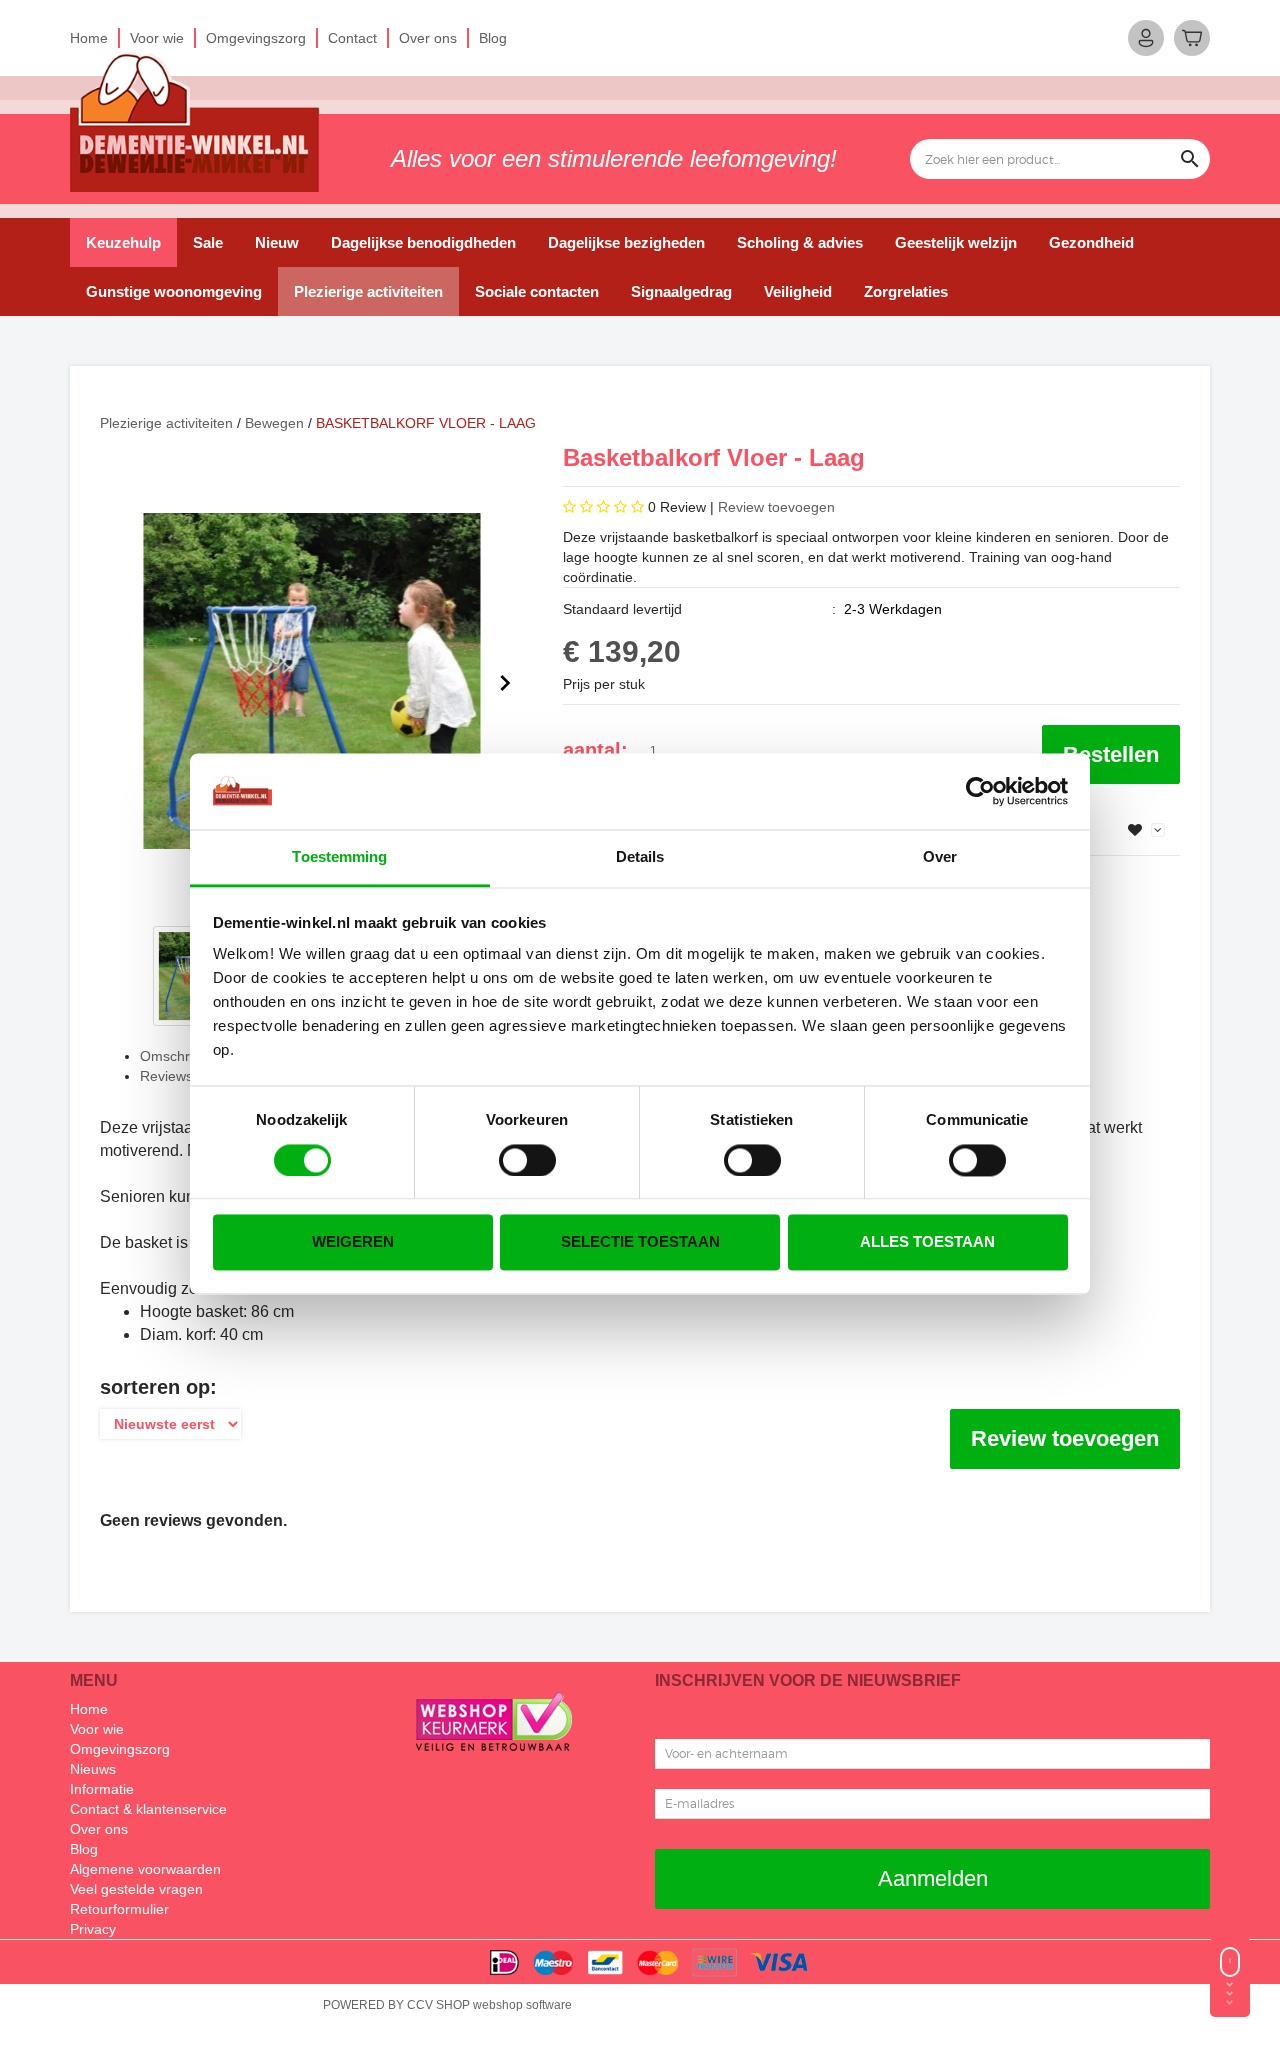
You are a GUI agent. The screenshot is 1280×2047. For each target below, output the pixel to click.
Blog (493, 38)
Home (89, 38)
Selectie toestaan (640, 1242)
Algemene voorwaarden (145, 1869)
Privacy (93, 1929)
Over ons (428, 38)
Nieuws (93, 1769)
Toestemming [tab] (339, 857)
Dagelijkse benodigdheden (423, 242)
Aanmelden (933, 1878)
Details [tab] (640, 857)
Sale (208, 242)
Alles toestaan (927, 1242)
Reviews (166, 1076)
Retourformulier (119, 1909)
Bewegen (274, 423)
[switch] (527, 1160)
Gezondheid (1091, 242)
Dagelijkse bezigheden (626, 242)
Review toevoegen (776, 507)
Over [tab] (940, 857)
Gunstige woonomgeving (174, 291)
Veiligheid (798, 291)
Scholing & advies (800, 242)
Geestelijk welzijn (956, 242)
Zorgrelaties (906, 291)
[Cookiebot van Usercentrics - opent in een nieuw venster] (980, 791)
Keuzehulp (123, 242)
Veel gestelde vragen (136, 1889)
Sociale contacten (537, 291)
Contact (352, 38)
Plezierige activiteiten (368, 291)
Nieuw (277, 242)
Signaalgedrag (681, 291)
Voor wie (157, 38)
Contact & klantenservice (148, 1809)
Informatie (102, 1789)
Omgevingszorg (256, 38)
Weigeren (353, 1242)
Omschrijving (181, 1056)
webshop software (522, 2005)
